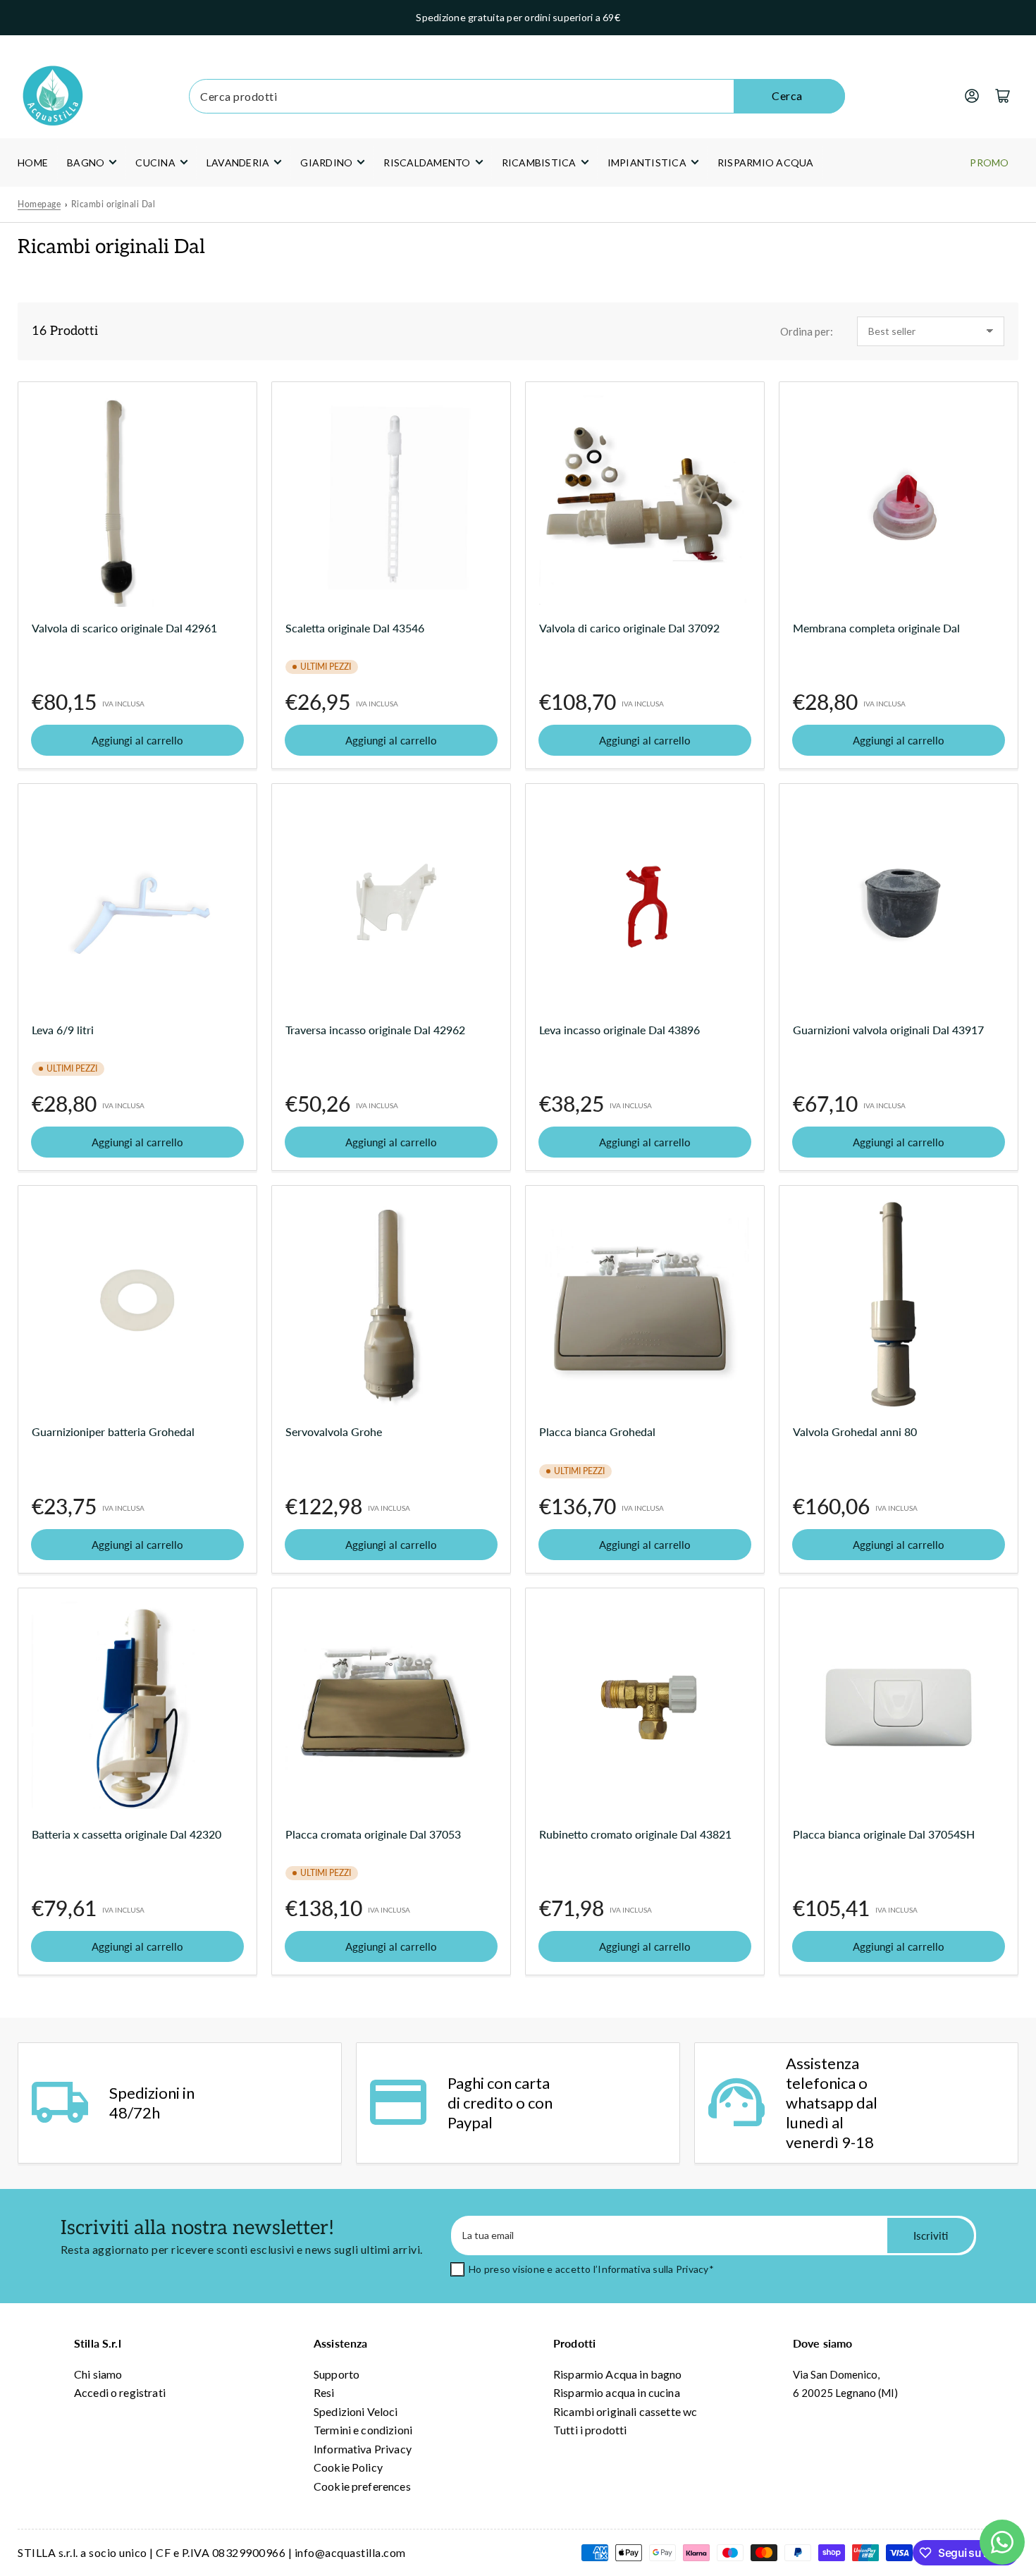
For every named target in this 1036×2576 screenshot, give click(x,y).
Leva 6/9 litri (63, 1030)
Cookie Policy (348, 2467)
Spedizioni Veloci (356, 2411)
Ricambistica (539, 162)
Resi (324, 2392)
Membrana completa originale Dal (876, 628)
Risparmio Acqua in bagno (618, 2374)
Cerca (787, 96)
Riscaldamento (427, 162)
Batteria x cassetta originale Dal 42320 (127, 1834)
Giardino (326, 162)
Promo (989, 162)
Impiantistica (647, 162)
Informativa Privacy (363, 2449)
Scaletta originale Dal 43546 (355, 628)
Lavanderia (238, 162)
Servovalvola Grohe (334, 1431)
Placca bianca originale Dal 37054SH (884, 1834)
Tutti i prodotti (590, 2430)
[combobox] (517, 96)
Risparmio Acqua (766, 162)
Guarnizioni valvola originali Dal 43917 (888, 1030)
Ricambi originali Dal (113, 204)
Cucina (155, 162)
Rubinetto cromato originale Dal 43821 (635, 1834)
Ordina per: (807, 331)
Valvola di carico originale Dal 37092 (629, 628)
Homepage (39, 204)
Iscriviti (931, 2235)
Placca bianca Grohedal (597, 1431)
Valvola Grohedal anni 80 (855, 1431)
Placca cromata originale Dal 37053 (373, 1834)
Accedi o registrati (120, 2392)
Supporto (337, 2374)
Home (33, 162)
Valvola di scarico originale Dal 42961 (124, 628)
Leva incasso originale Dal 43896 (619, 1030)
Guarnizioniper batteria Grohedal (113, 1431)
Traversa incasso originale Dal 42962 (375, 1030)
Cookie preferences (362, 2486)
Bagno (86, 162)
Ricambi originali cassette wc (625, 2411)
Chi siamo (98, 2374)
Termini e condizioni (363, 2430)
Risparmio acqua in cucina (617, 2392)
